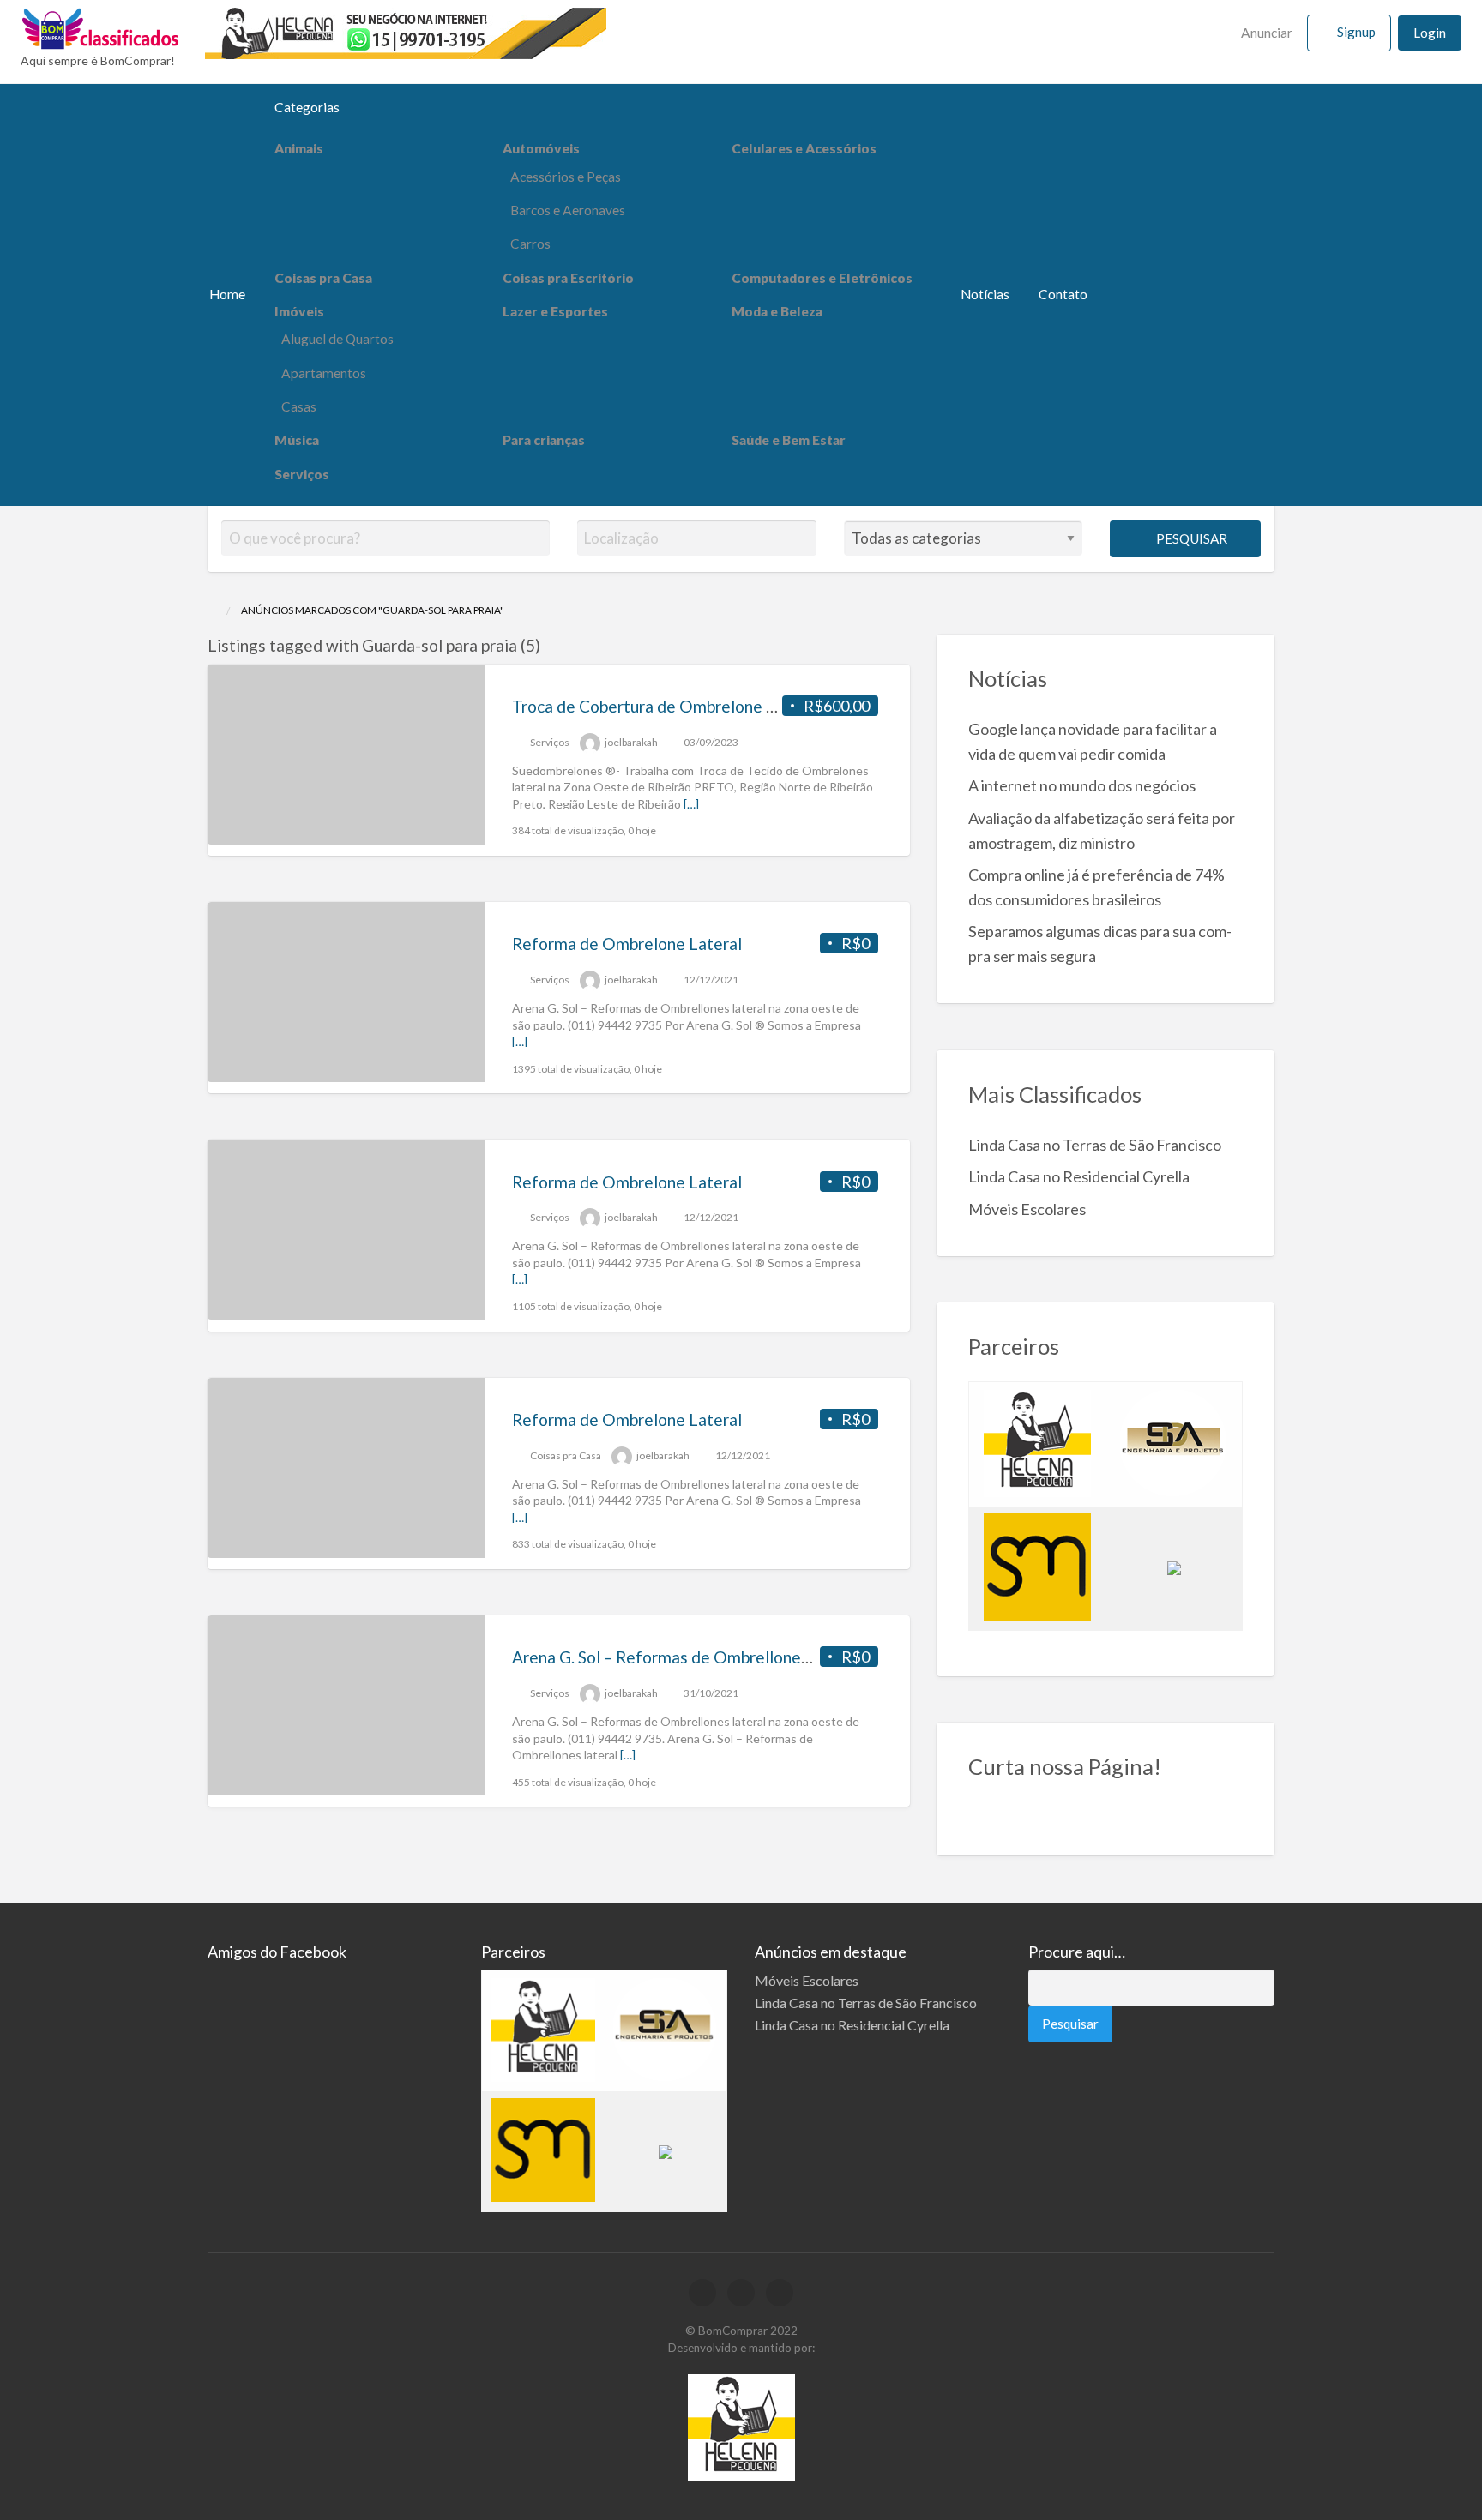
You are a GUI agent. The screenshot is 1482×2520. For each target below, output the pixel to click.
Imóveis (299, 311)
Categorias (307, 107)
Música (297, 440)
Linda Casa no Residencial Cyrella (1079, 1176)
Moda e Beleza (777, 311)
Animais (299, 148)
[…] (691, 804)
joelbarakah (631, 742)
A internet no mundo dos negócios (1082, 785)
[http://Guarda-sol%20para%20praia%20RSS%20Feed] (548, 645)
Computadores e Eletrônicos (822, 278)
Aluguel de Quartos (337, 339)
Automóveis (541, 148)
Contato (1063, 294)
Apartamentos (324, 373)
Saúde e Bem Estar (789, 440)
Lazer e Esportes (555, 311)
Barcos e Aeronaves (568, 210)
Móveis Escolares (1027, 1209)
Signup (1356, 32)
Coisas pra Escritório (568, 278)
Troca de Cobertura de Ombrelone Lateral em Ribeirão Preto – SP (751, 706)
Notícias (985, 294)
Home (227, 294)
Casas (299, 406)
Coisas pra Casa (323, 278)
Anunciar (1265, 33)
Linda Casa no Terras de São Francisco (1095, 1145)
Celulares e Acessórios (804, 148)
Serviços (302, 474)
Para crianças (544, 440)
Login (1430, 33)
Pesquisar (1190, 538)
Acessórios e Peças (566, 177)
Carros (530, 244)
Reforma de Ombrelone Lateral (627, 944)
